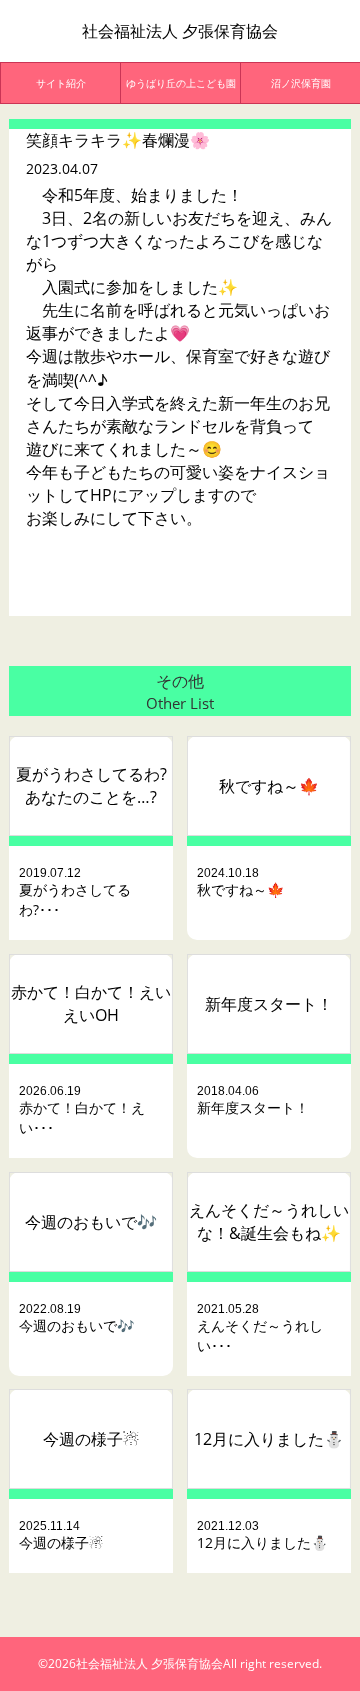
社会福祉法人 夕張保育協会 (180, 31)
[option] (61, 83)
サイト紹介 (61, 83)
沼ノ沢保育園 (301, 83)
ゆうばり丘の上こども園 (181, 83)
